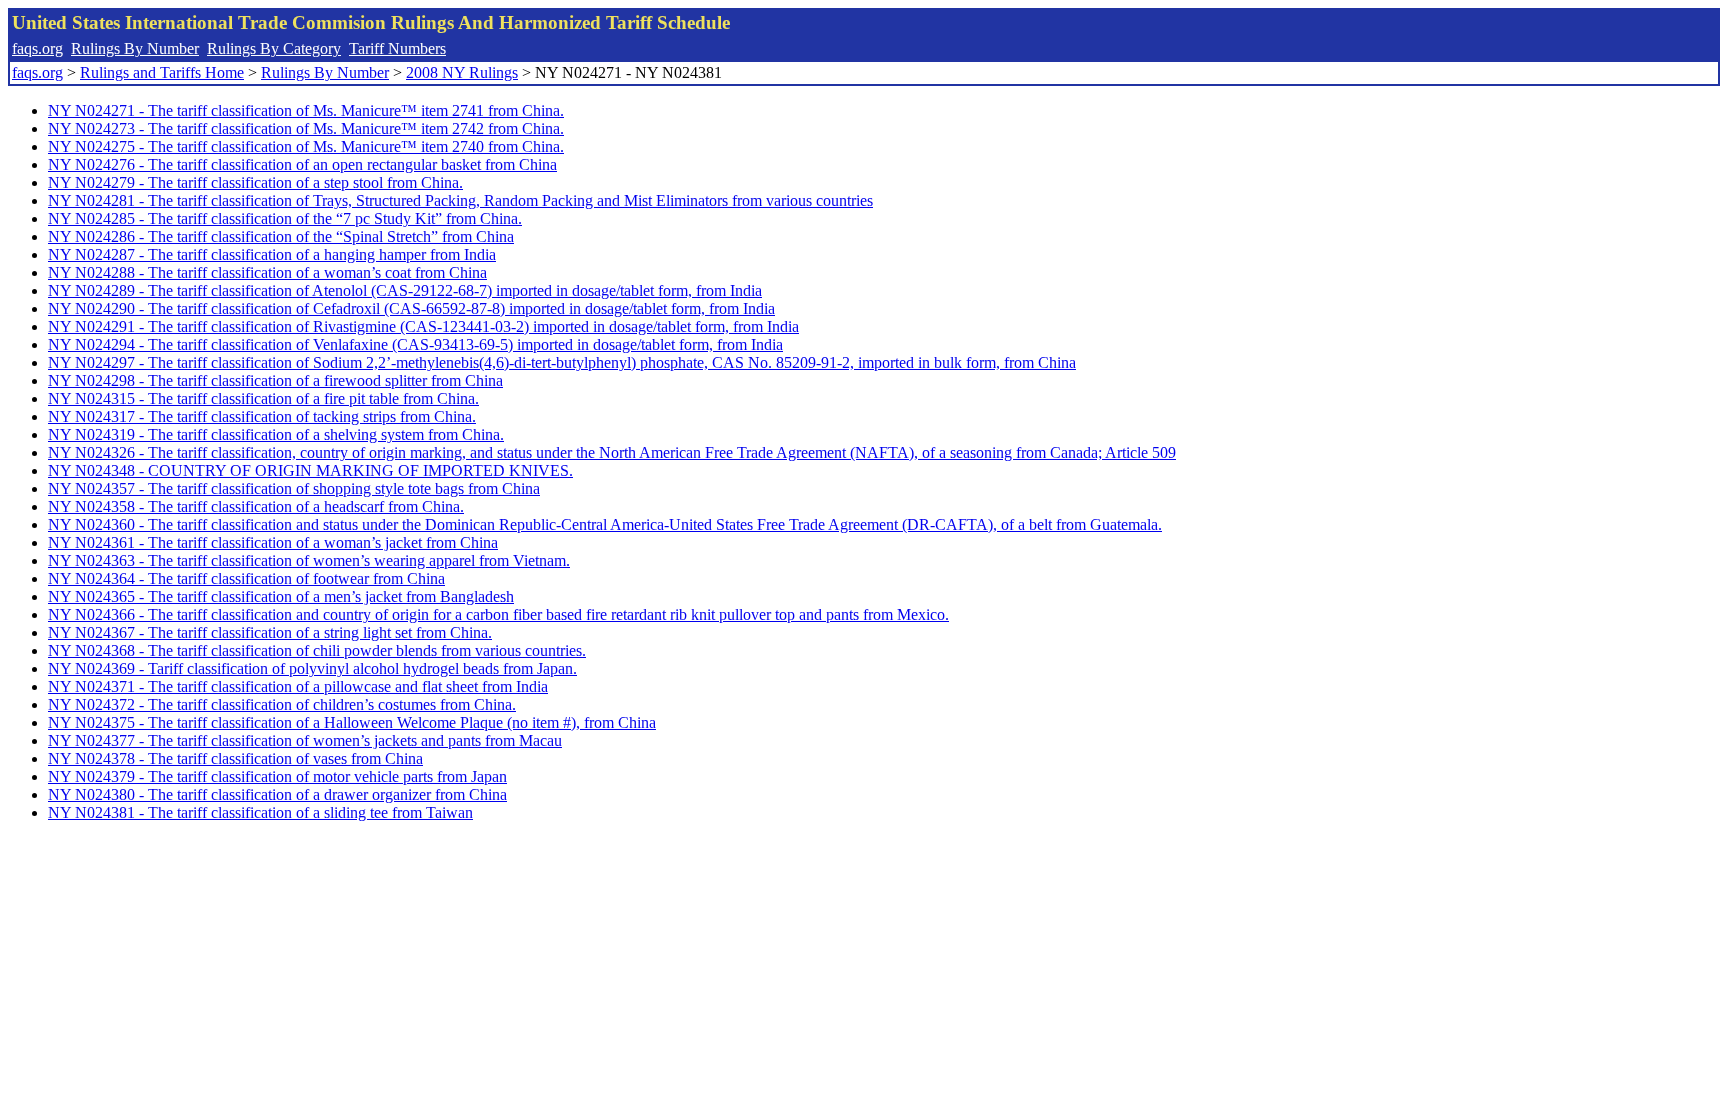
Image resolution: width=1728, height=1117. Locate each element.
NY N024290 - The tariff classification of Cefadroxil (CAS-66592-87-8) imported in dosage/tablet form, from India (411, 308)
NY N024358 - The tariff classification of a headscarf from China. (256, 506)
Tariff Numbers (397, 48)
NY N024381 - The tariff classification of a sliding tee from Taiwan (260, 812)
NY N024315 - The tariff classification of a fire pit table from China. (263, 398)
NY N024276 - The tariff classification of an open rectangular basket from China (302, 164)
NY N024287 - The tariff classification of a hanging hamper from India (272, 254)
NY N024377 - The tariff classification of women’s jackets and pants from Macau (305, 740)
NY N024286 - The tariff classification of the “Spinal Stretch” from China (281, 236)
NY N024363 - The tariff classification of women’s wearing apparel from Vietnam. (309, 560)
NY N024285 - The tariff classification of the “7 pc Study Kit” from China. (285, 218)
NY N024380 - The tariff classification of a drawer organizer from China (277, 794)
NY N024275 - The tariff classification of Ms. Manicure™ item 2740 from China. (306, 146)
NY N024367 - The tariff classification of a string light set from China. (270, 632)
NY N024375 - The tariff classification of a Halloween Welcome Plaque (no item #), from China (352, 722)
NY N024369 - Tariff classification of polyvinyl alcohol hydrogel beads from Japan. (312, 668)
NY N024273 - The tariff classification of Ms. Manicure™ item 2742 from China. (306, 128)
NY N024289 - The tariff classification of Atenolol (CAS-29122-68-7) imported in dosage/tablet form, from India (405, 290)
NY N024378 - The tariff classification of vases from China (235, 758)
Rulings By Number (135, 48)
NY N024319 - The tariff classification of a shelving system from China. (276, 434)
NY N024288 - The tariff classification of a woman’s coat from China (267, 272)
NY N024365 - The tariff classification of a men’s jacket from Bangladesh (281, 596)
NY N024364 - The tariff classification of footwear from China (246, 578)
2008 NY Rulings (462, 72)
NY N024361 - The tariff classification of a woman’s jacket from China (273, 542)
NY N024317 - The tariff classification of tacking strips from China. (262, 416)
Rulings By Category (274, 48)
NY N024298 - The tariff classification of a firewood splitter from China (275, 380)
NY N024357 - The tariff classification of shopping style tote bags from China (294, 488)
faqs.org (37, 48)
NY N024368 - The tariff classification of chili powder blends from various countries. (317, 650)
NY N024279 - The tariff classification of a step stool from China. (255, 182)
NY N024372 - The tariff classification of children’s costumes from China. (282, 704)
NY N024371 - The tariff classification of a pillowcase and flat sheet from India (298, 686)
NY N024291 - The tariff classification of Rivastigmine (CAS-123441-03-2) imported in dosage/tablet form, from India (423, 326)
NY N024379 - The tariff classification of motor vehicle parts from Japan (277, 776)
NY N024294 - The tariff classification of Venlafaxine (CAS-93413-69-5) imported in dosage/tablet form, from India (415, 344)
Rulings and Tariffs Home (162, 72)
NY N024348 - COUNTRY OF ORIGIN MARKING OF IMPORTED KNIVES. (310, 470)
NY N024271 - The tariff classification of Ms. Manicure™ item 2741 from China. (306, 110)
